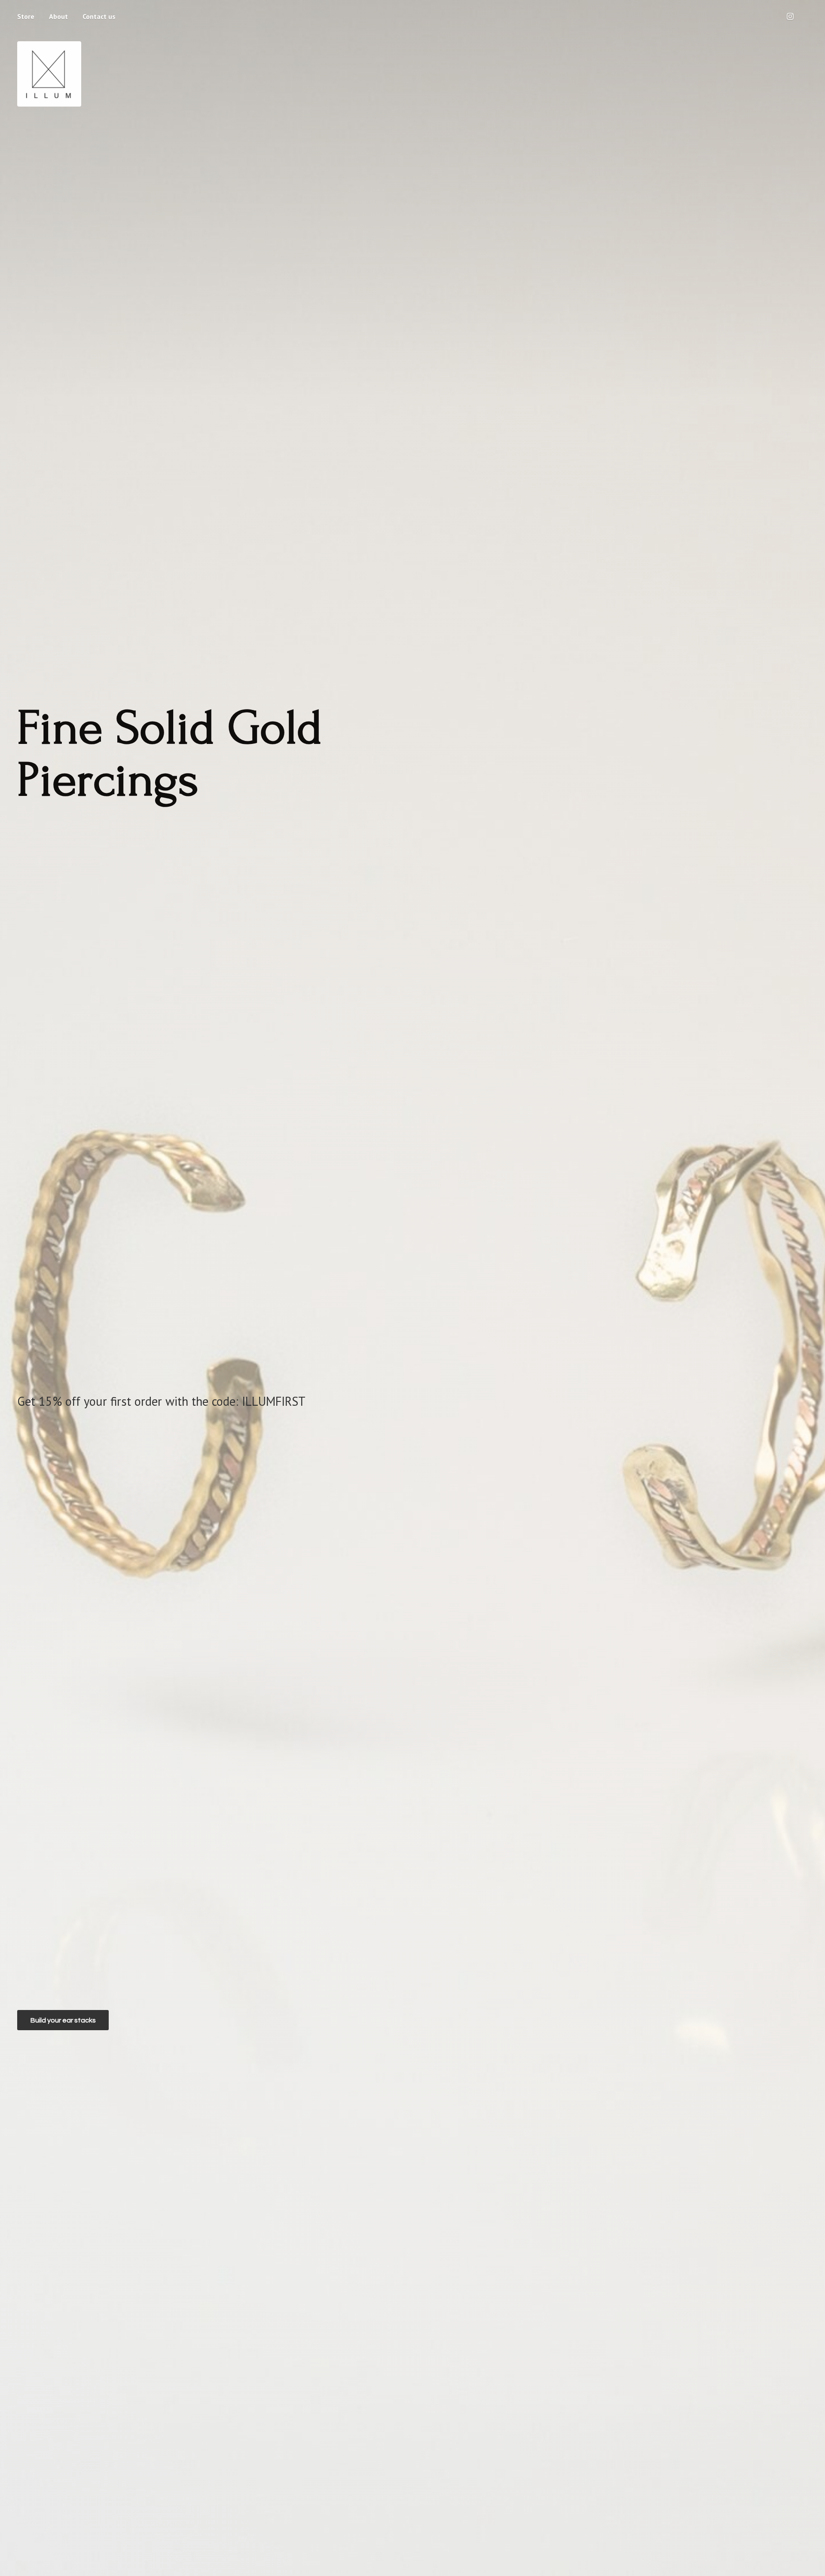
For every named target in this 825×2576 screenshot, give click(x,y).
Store (26, 16)
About (58, 16)
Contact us (99, 16)
